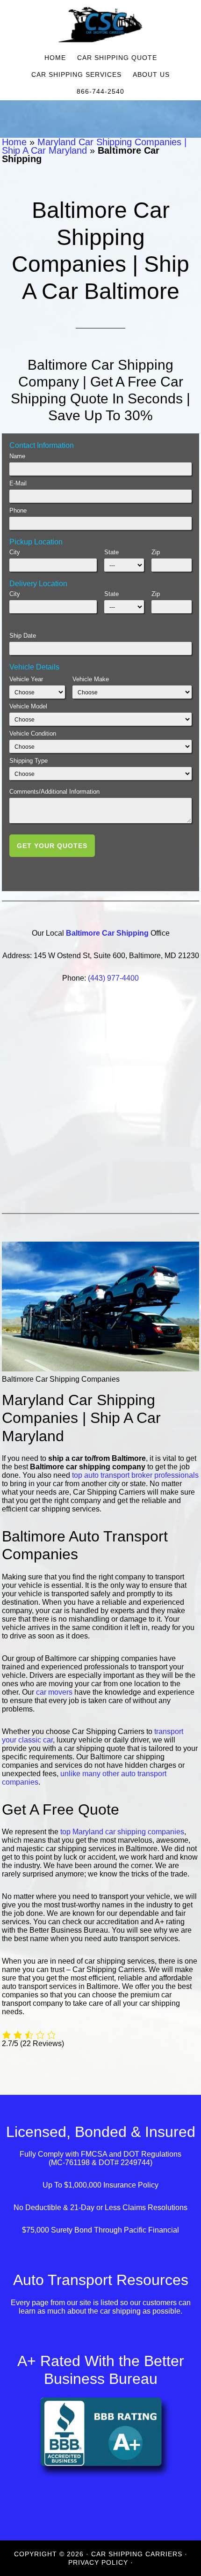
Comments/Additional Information (54, 792)
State (111, 552)
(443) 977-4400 (113, 978)
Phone (18, 510)
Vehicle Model (28, 706)
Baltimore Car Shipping (107, 933)
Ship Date (23, 636)
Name (17, 456)
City (15, 552)
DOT (131, 2155)
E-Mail (18, 483)
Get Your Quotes (52, 846)
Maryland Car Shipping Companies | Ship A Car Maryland (94, 146)
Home (14, 142)
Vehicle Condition (33, 733)
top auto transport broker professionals (135, 1475)
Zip (156, 552)
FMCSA (94, 2155)
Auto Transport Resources (101, 2280)
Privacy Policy (98, 2562)
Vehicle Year (26, 679)
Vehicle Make (91, 679)
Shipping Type (29, 761)
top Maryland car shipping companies (122, 1832)
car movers (54, 1692)
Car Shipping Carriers (100, 25)
